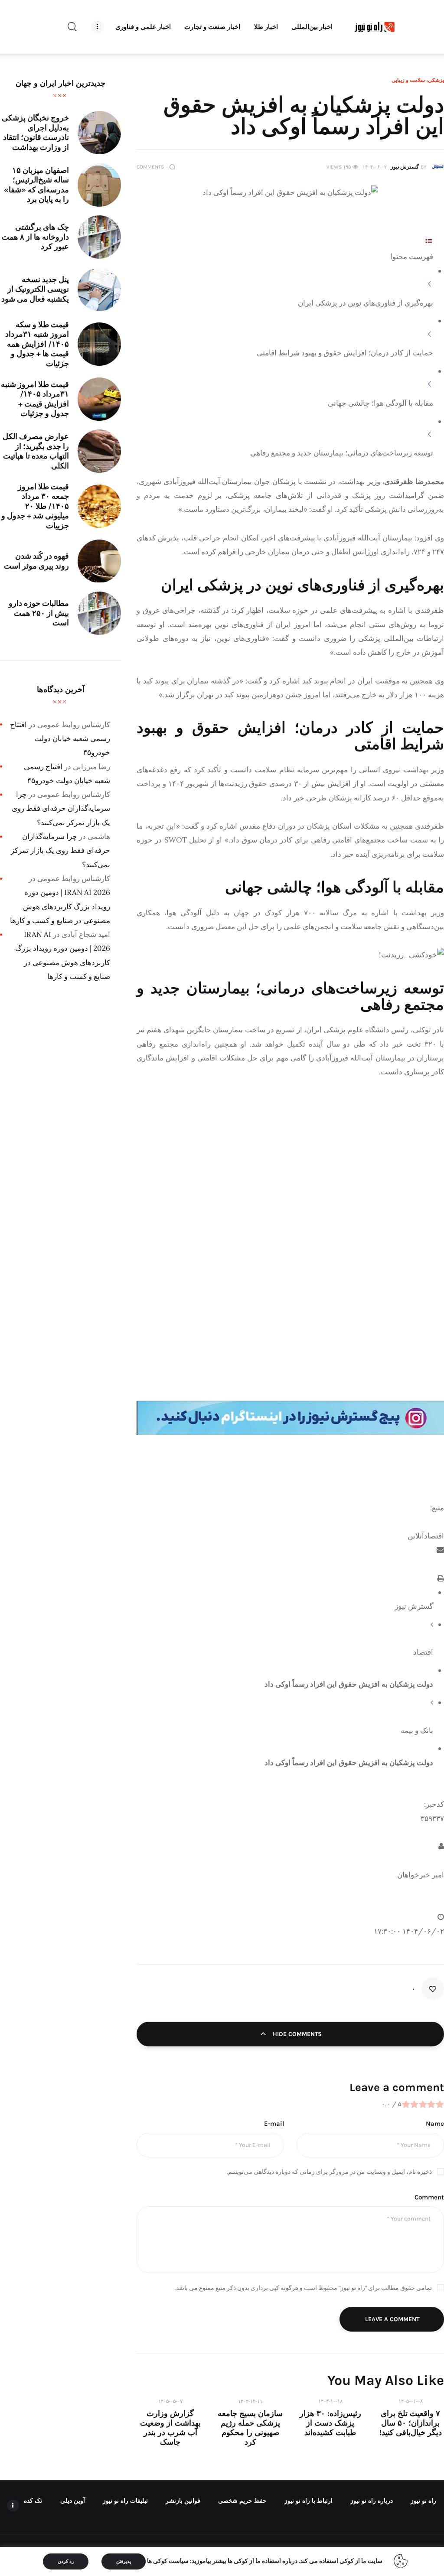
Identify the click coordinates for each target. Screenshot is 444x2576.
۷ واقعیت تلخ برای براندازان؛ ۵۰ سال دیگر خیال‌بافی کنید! (411, 2423)
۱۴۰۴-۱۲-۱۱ (250, 2401)
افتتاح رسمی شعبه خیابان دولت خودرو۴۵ (60, 739)
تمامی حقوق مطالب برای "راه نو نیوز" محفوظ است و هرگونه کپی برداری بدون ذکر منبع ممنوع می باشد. (303, 2288)
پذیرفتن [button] (124, 2561)
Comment (429, 2197)
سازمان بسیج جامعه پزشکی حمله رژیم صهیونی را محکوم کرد (250, 2428)
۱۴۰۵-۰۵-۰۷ (170, 2401)
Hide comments (296, 2034)
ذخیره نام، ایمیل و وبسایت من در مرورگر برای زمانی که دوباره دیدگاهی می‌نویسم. (329, 2172)
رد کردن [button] (66, 2561)
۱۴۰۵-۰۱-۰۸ (411, 2401)
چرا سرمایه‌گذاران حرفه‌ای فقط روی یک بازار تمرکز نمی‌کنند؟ (61, 808)
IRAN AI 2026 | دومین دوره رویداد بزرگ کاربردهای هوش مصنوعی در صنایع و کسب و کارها (60, 906)
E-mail (274, 2124)
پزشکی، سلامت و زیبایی (418, 80)
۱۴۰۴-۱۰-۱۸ (330, 2401)
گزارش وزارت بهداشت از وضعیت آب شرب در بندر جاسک (170, 2428)
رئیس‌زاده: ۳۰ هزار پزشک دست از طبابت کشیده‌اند (330, 2423)
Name (435, 2124)
